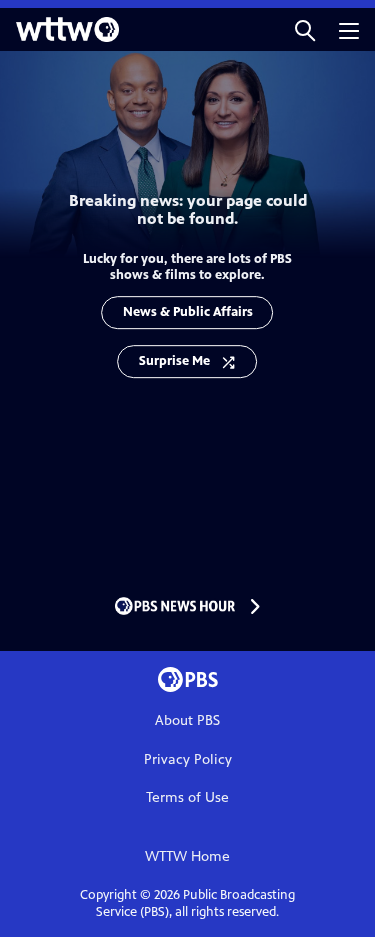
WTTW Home (187, 856)
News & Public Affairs (188, 312)
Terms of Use (187, 797)
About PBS (187, 720)
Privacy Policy (188, 759)
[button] (305, 29)
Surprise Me (174, 361)
